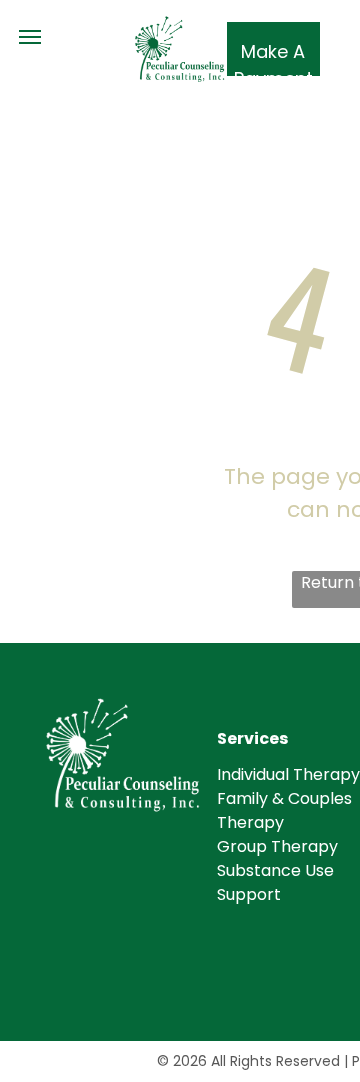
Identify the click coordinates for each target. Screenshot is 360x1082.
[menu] (30, 37)
